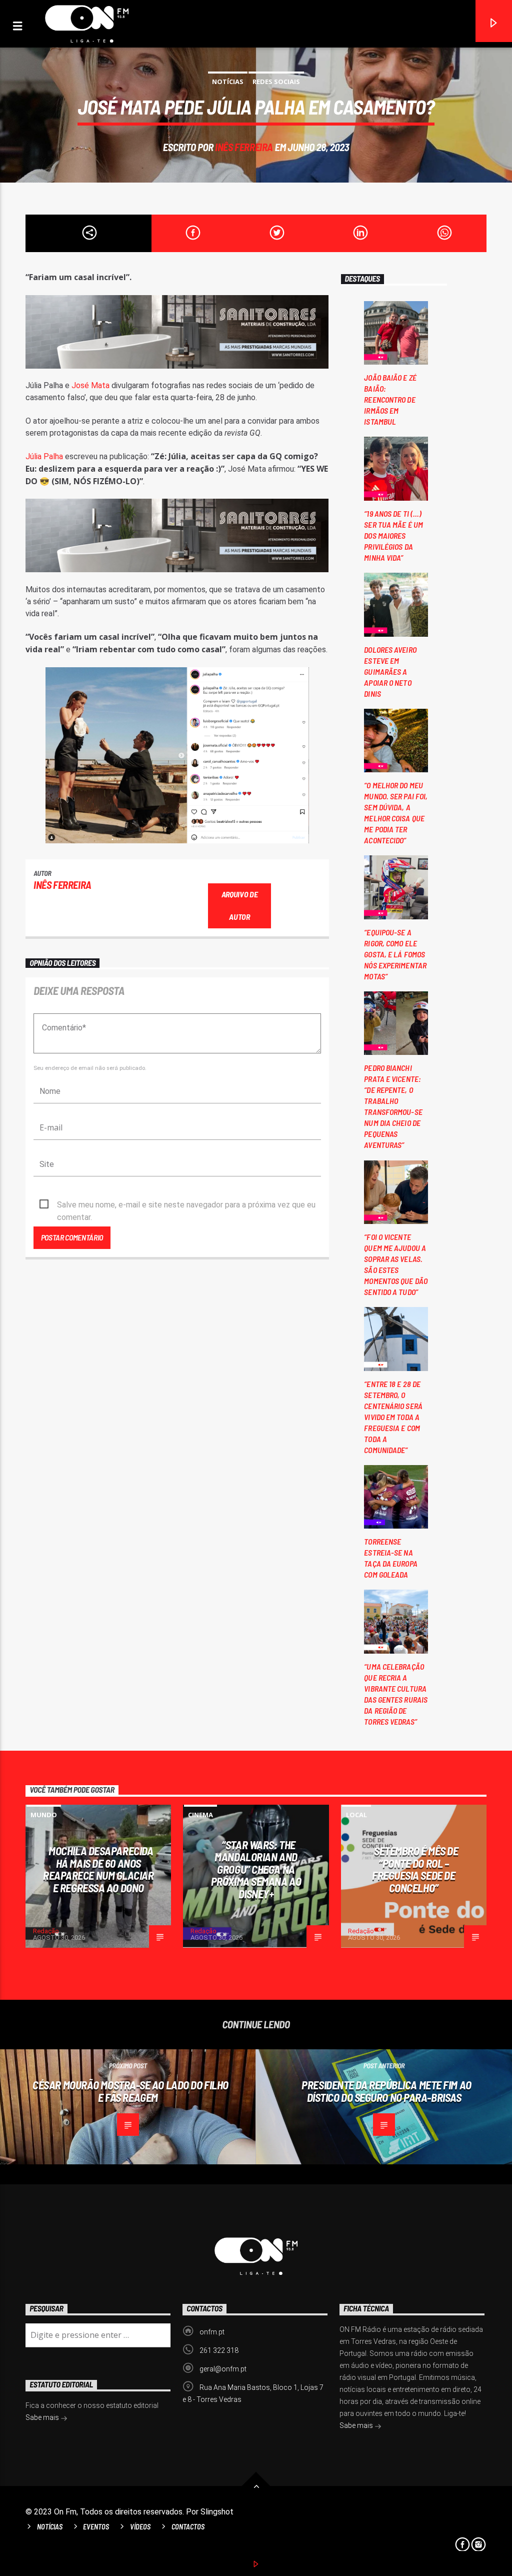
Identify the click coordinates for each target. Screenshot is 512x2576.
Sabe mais (357, 2425)
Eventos (96, 2527)
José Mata (91, 385)
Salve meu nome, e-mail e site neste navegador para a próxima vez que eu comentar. (186, 1205)
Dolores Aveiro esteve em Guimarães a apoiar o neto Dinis (390, 672)
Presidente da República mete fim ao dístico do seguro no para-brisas (386, 2091)
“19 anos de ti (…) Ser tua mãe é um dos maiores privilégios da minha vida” (393, 535)
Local (356, 1815)
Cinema (200, 1815)
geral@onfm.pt (223, 2369)
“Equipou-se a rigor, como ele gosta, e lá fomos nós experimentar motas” (395, 954)
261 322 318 (219, 2350)
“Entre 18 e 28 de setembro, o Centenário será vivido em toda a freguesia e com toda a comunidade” (393, 1417)
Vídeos (140, 2527)
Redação (46, 1931)
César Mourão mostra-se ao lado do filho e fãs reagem (130, 2091)
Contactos (188, 2527)
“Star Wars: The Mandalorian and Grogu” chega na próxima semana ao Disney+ (256, 1869)
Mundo (44, 1815)
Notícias (228, 82)
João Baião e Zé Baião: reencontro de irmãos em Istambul (390, 399)
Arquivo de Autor (240, 905)
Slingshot (217, 2512)
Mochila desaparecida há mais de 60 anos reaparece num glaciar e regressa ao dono (98, 1869)
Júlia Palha (44, 456)
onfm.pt (212, 2332)
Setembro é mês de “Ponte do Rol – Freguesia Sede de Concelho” (415, 1869)
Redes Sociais (276, 82)
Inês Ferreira (244, 147)
